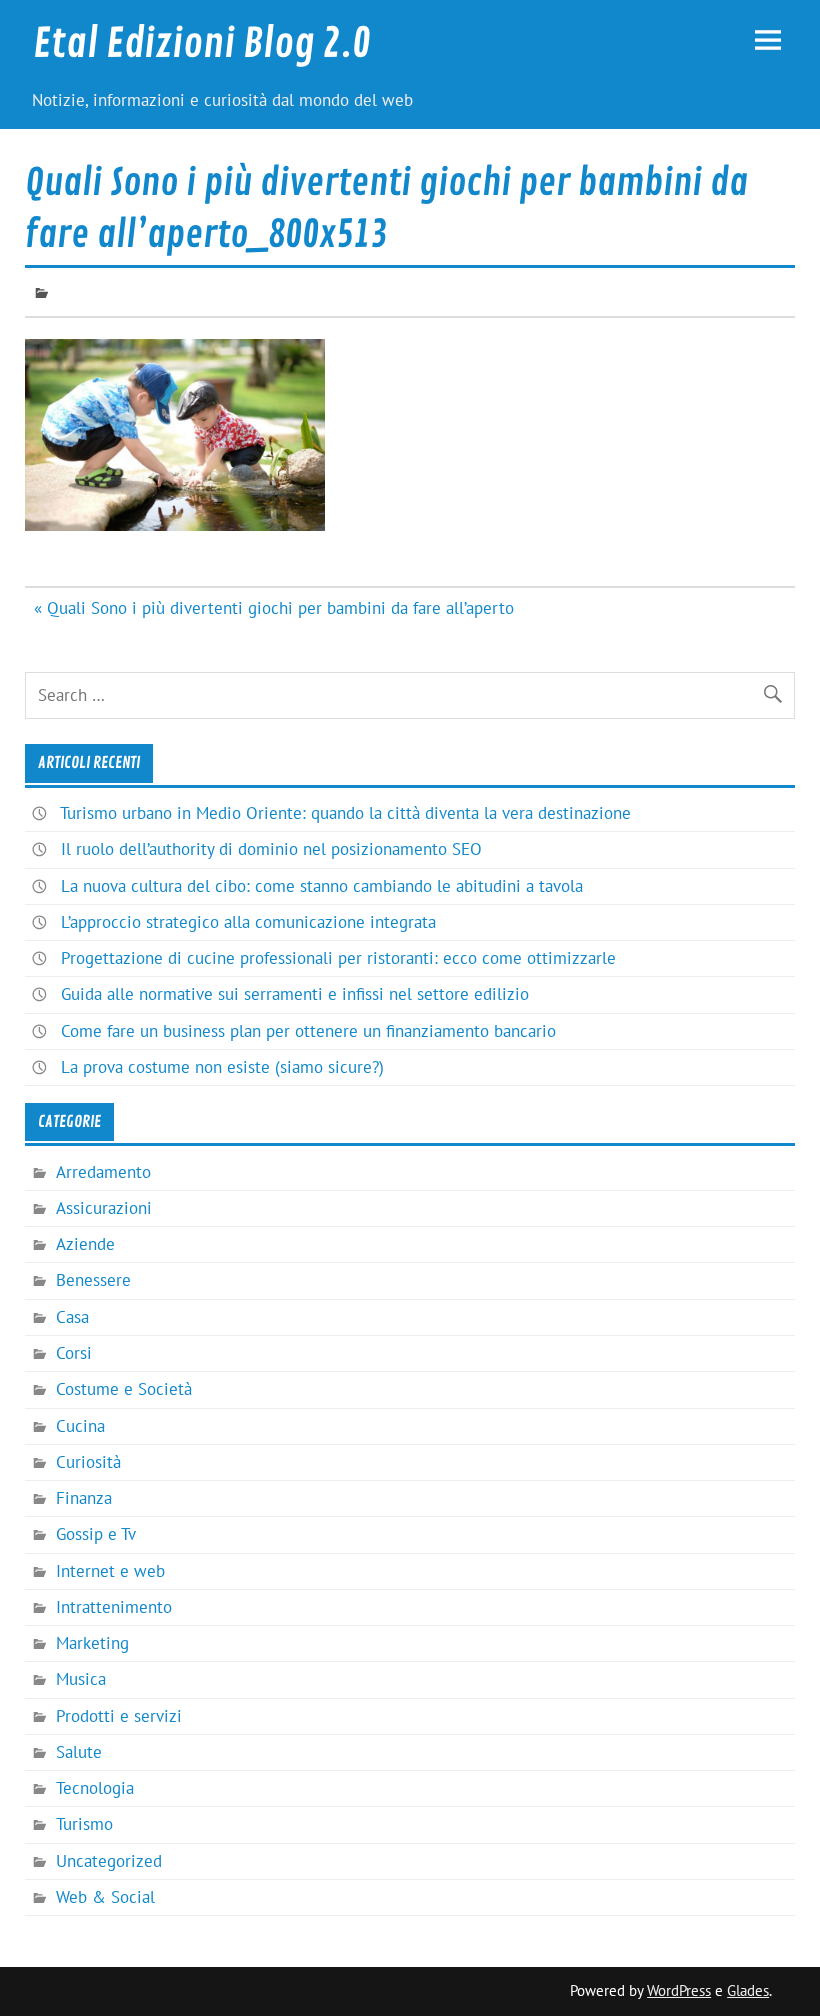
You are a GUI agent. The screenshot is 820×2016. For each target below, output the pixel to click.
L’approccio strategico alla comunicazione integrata (248, 922)
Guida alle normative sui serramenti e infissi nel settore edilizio (295, 994)
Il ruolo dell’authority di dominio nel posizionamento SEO (271, 849)
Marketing (92, 1643)
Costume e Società (124, 1389)
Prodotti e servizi (119, 1716)
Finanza (84, 1498)
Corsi (74, 1353)
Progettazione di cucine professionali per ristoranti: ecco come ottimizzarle (338, 958)
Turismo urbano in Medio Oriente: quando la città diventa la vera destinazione (345, 813)
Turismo (84, 1824)
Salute (79, 1752)
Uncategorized (109, 1861)
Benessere (93, 1280)
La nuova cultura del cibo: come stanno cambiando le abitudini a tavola (322, 886)
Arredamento (103, 1172)
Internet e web (110, 1571)
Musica (81, 1679)
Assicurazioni (104, 1208)
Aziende (85, 1244)
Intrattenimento (114, 1607)
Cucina (80, 1426)
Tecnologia (95, 1788)
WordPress (679, 1990)
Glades (748, 1990)
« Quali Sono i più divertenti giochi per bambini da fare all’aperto (274, 608)
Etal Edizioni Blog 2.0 (202, 44)
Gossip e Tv (96, 1534)
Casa (72, 1317)
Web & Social (105, 1897)
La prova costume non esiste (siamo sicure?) (222, 1067)
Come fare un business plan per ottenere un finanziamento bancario (308, 1031)
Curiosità (88, 1462)
